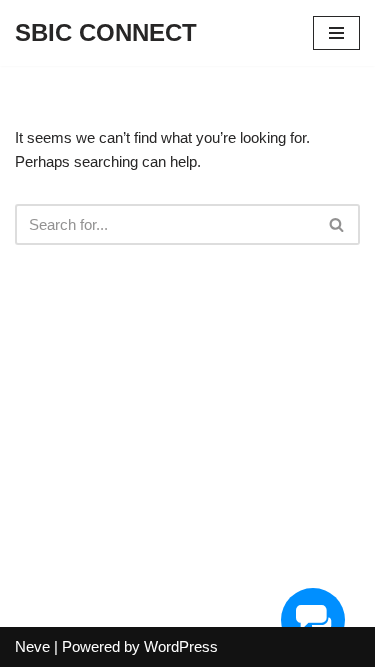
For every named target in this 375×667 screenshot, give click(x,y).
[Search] (337, 224)
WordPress (181, 646)
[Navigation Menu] (336, 33)
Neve (32, 646)
